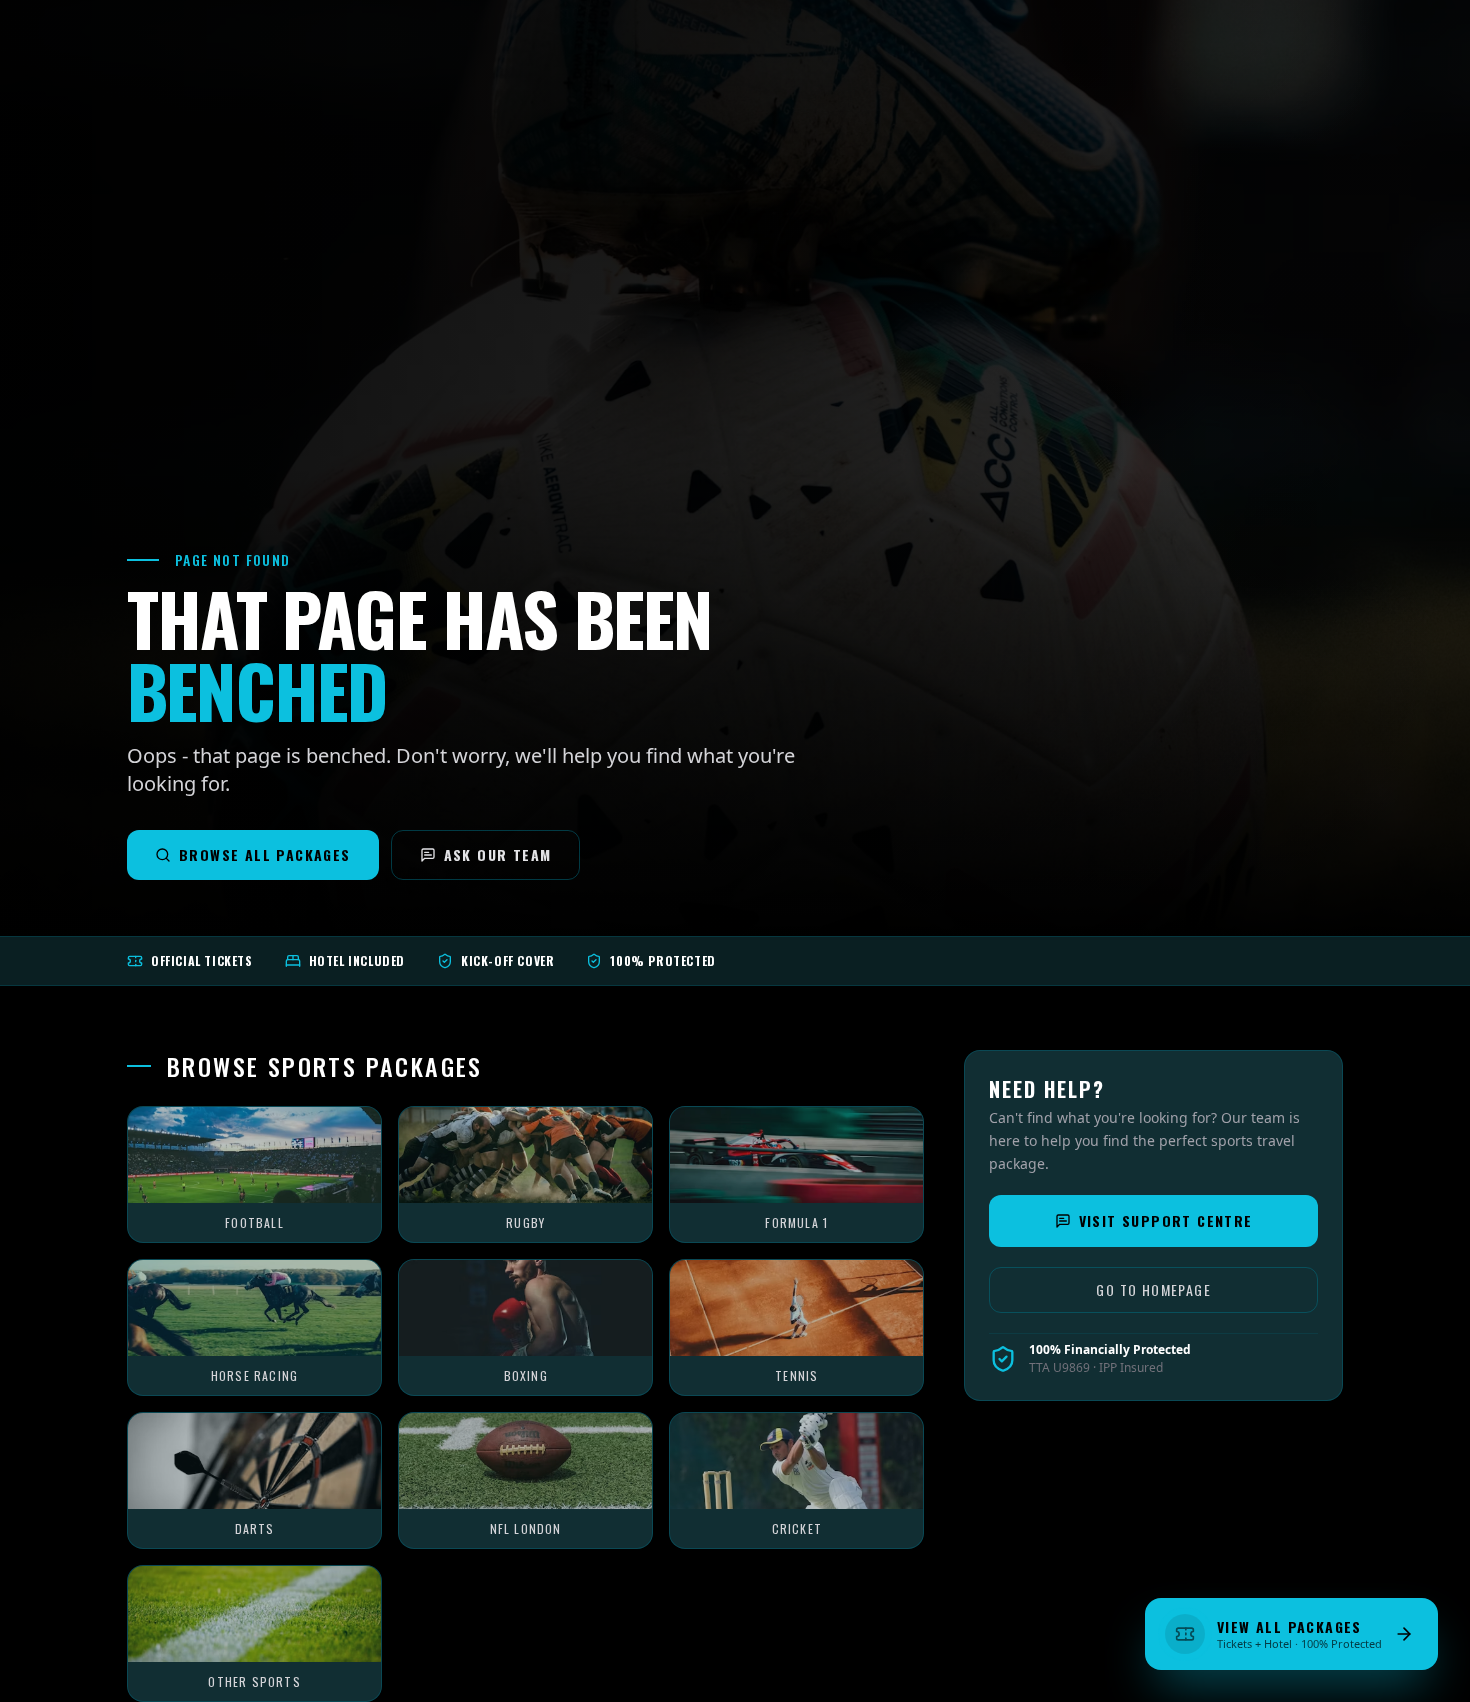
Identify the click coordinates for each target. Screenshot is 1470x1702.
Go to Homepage (1153, 1289)
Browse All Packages (265, 854)
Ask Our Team (498, 854)
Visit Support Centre (1166, 1220)
